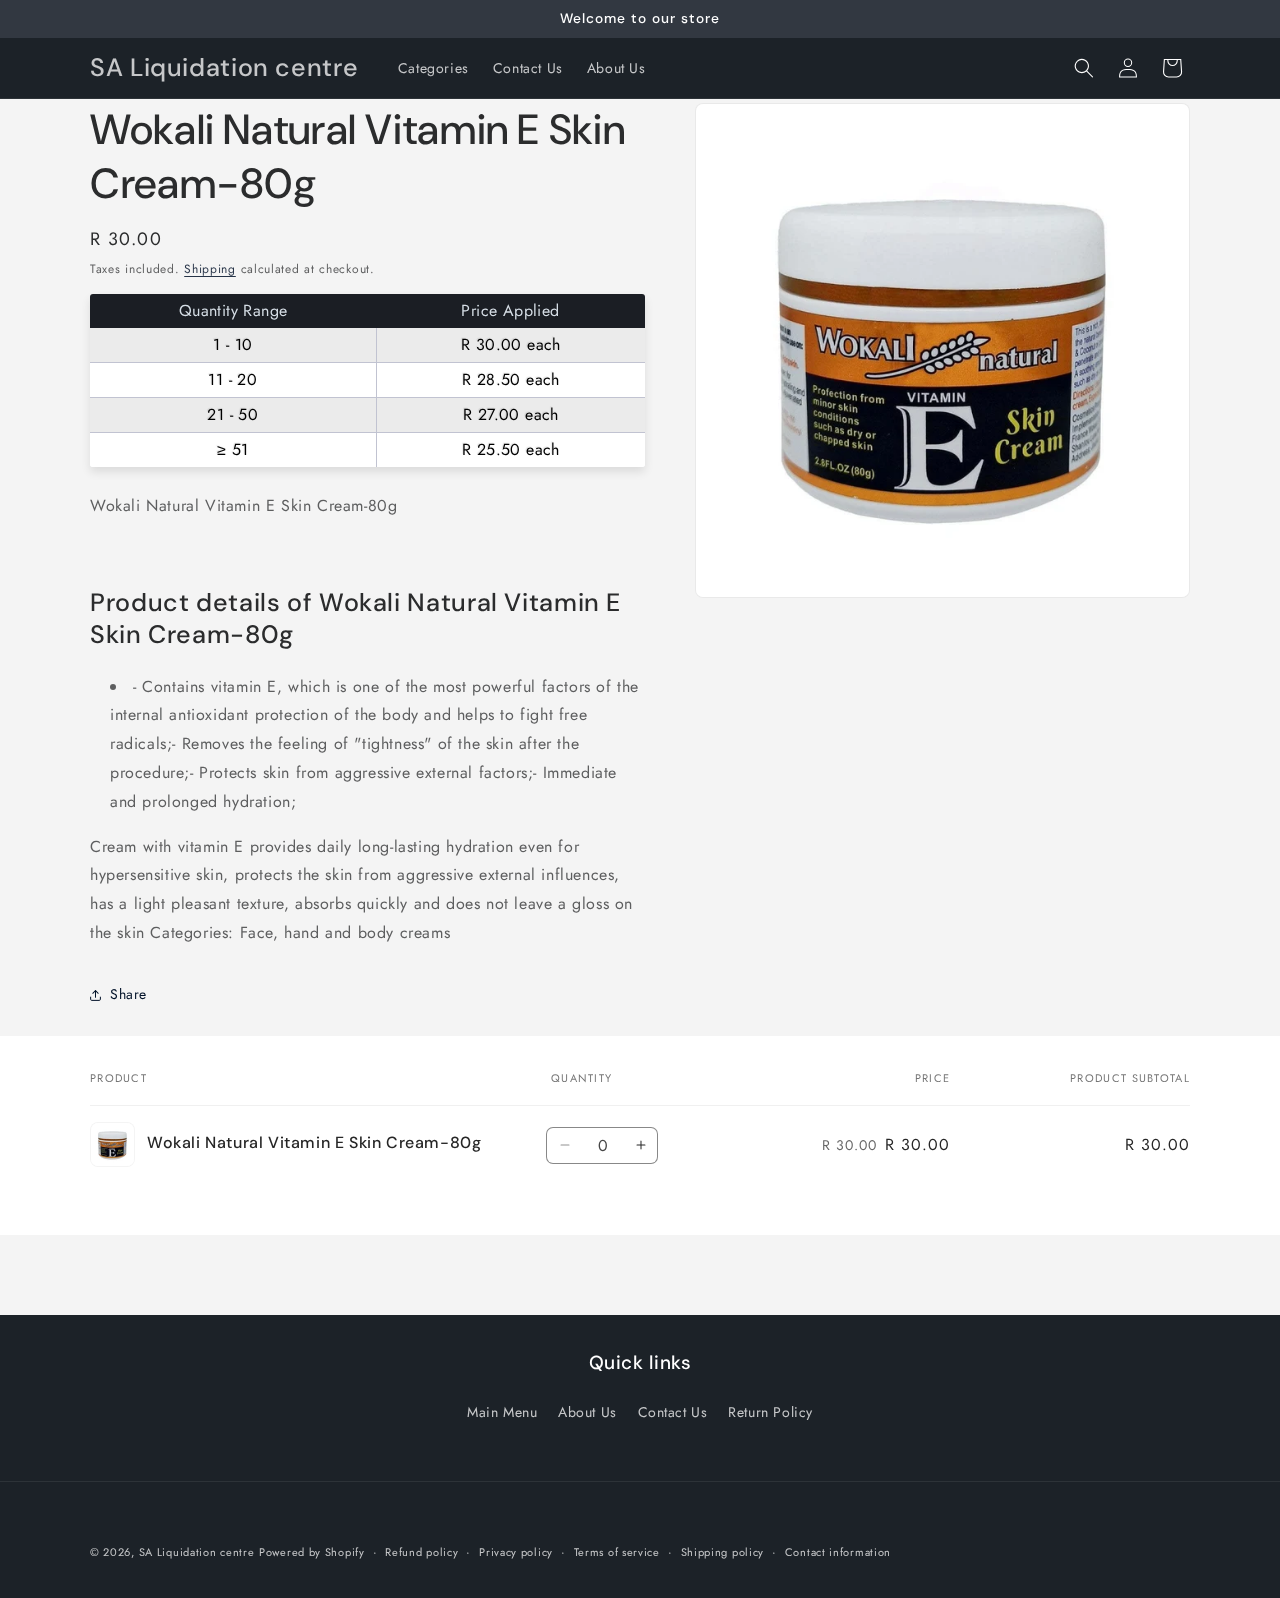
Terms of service (617, 1551)
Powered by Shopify (312, 1552)
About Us (587, 1412)
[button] (1084, 68)
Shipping (210, 269)
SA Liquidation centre (197, 1552)
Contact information (838, 1551)
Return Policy (770, 1412)
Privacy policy (516, 1551)
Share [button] (128, 994)
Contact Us (673, 1412)
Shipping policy (723, 1551)
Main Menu (502, 1412)
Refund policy (421, 1551)
